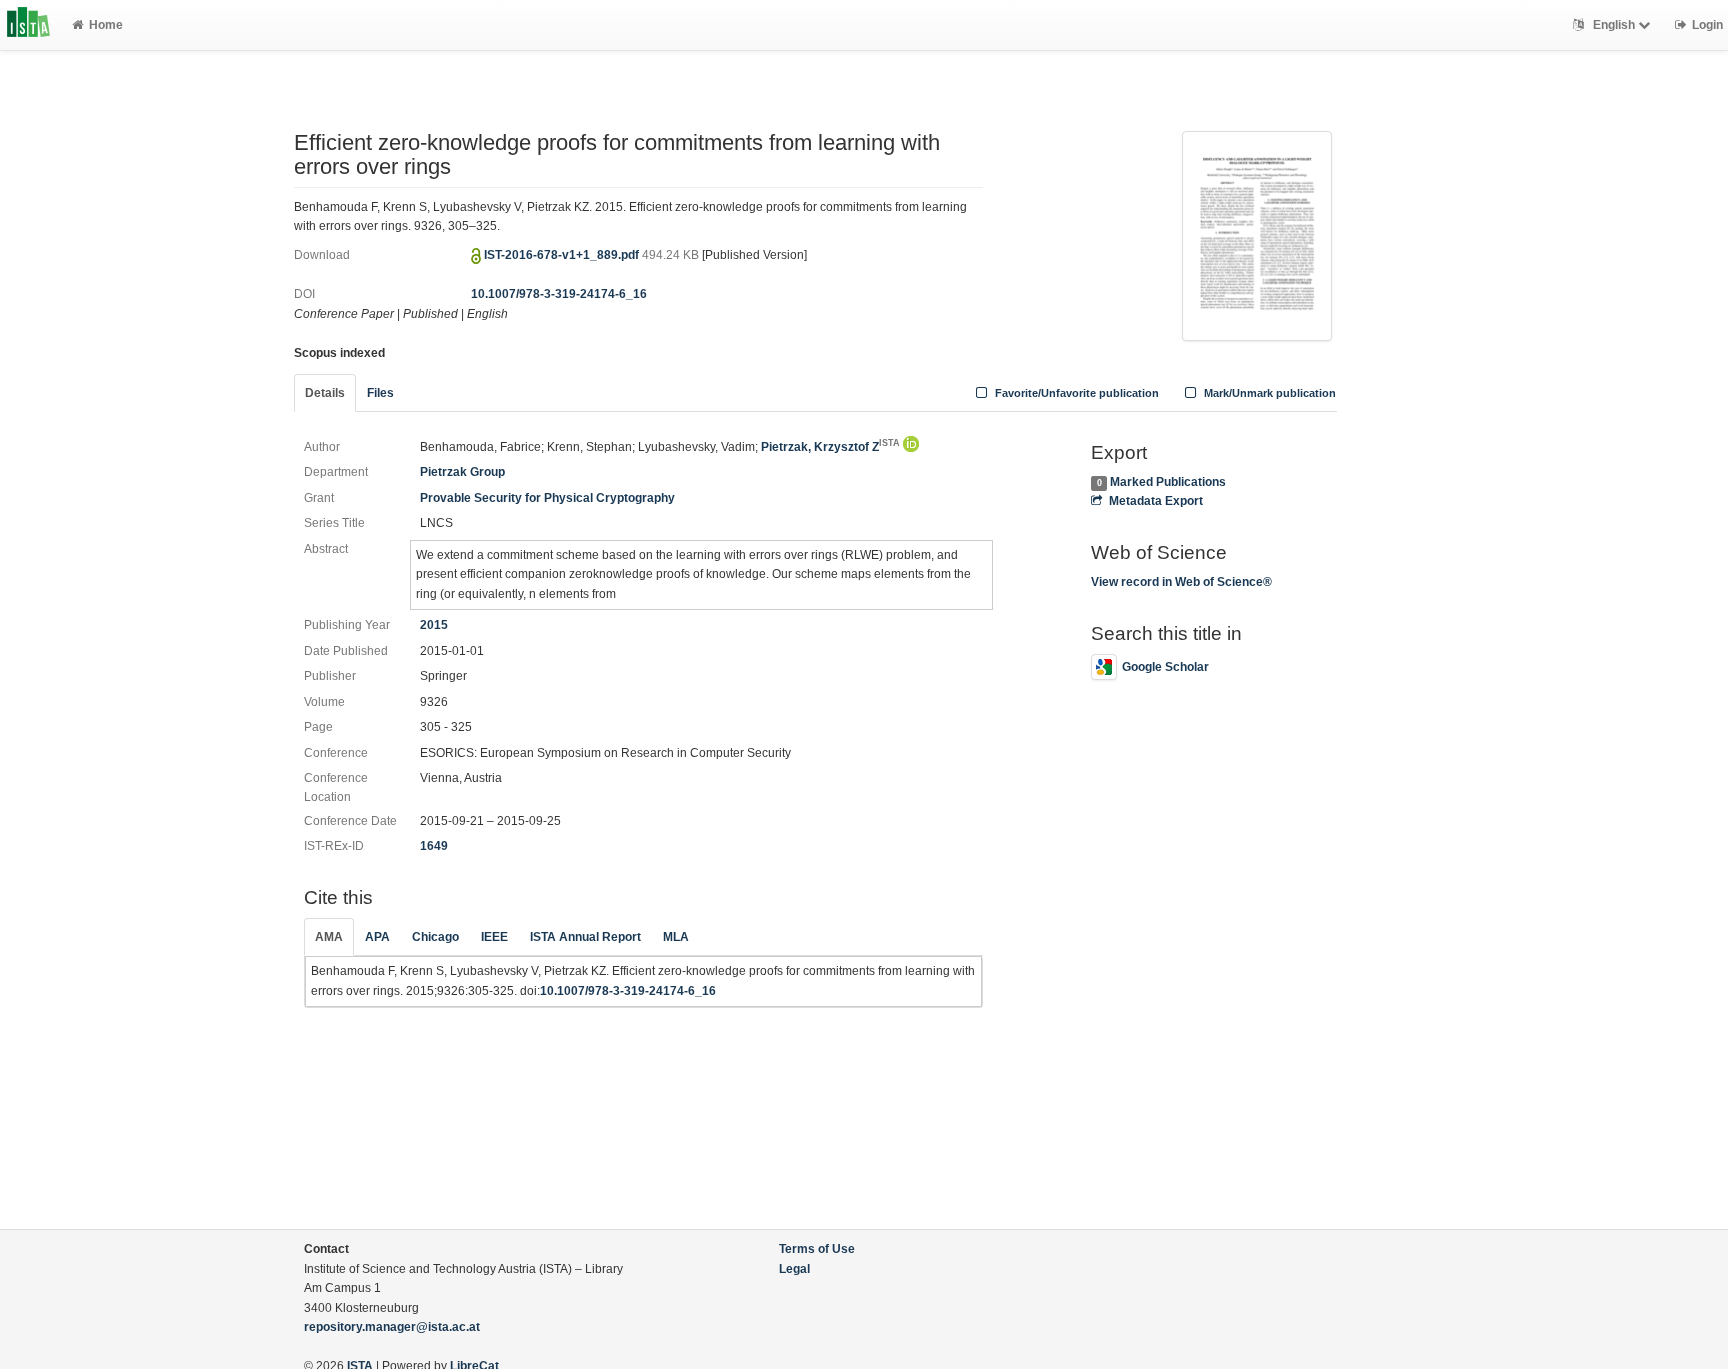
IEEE (494, 937)
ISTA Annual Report (585, 937)
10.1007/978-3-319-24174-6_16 (559, 294)
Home (106, 25)
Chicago (435, 937)
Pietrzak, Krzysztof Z (830, 447)
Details (325, 393)
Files (380, 393)
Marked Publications (1168, 482)
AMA (329, 937)
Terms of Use (817, 1249)
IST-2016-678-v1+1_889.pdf (563, 255)
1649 (434, 846)
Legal (794, 1269)
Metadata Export (1155, 501)
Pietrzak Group (462, 472)
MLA (676, 937)
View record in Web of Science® (1181, 582)
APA (377, 937)
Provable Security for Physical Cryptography (547, 498)
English (1614, 25)
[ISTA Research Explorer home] (28, 25)
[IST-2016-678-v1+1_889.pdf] (1257, 234)
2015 (434, 625)
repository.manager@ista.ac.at (392, 1327)
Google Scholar (1165, 667)
